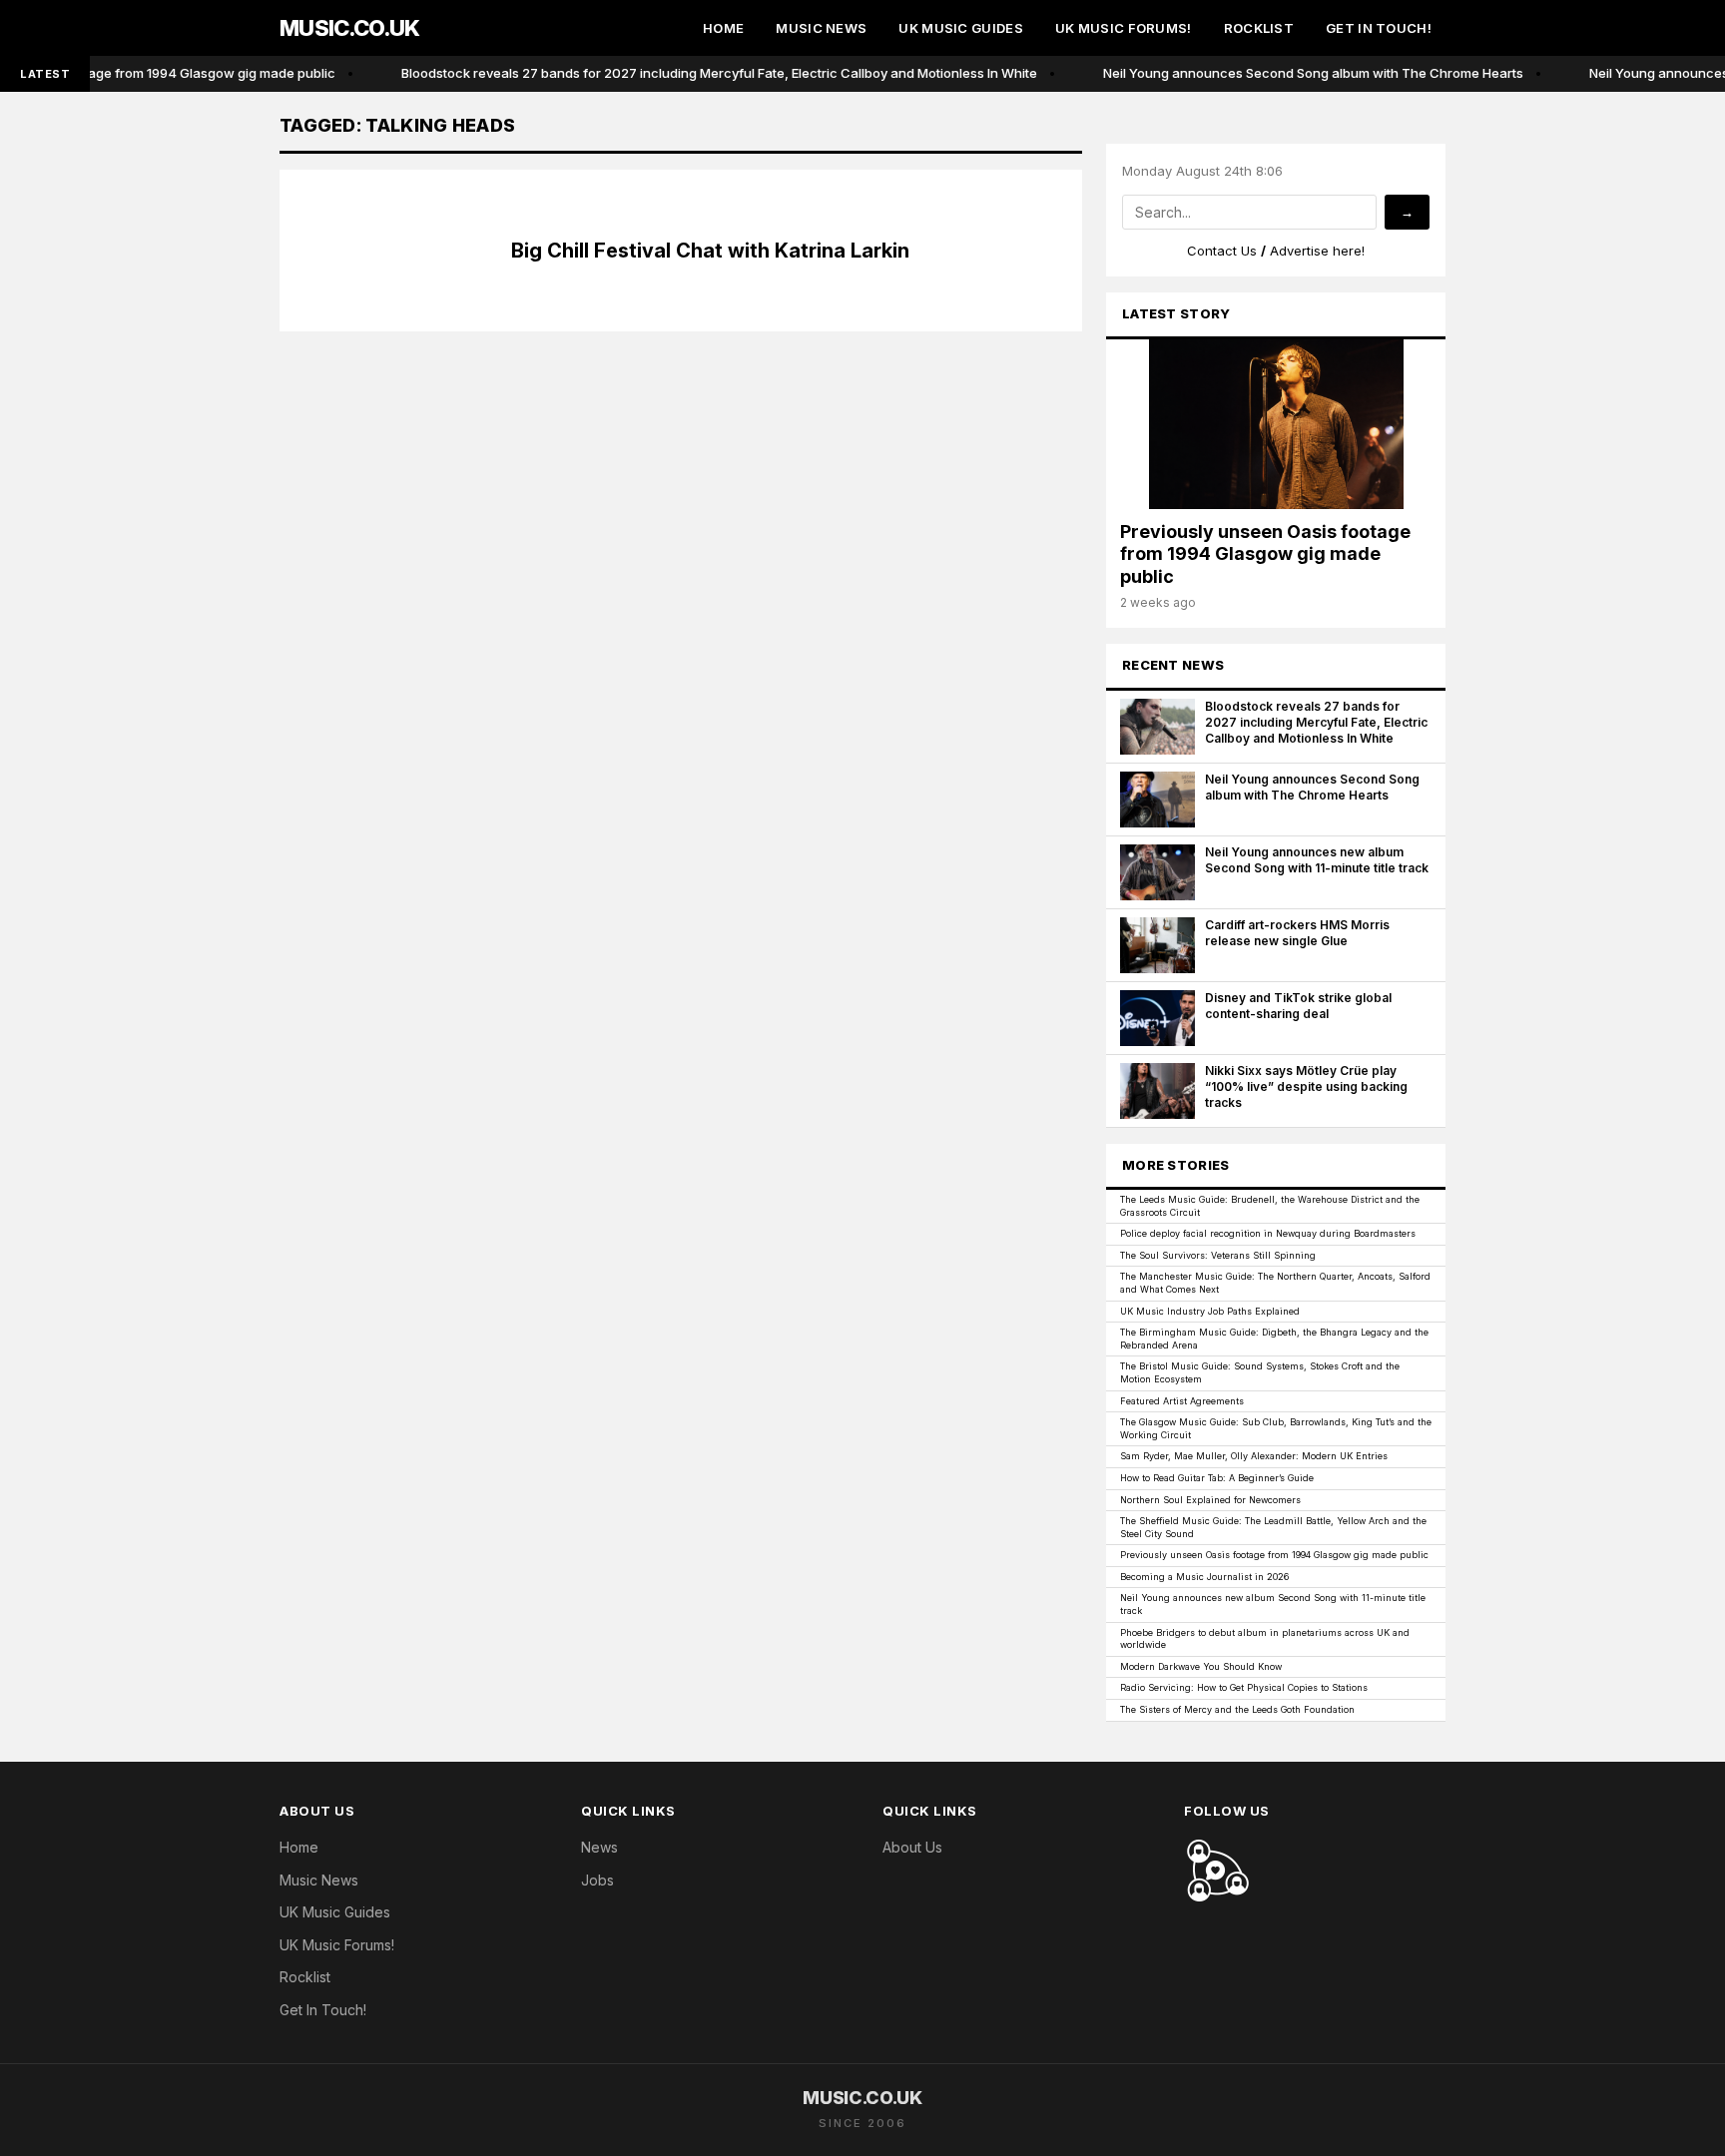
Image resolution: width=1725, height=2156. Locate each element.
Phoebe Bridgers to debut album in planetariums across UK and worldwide (1265, 1639)
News (599, 1847)
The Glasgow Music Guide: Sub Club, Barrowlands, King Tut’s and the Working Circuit (1276, 1428)
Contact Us (1222, 251)
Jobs (597, 1880)
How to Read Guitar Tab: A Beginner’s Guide (1217, 1478)
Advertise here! (1317, 251)
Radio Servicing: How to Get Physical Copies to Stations (1244, 1687)
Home (723, 28)
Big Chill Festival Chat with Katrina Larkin (710, 251)
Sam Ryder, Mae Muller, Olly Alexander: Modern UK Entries (1254, 1456)
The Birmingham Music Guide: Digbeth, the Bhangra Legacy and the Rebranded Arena (1274, 1339)
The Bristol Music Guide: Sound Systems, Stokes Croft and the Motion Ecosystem (1260, 1372)
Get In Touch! (1379, 28)
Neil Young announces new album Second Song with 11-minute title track (1273, 1604)
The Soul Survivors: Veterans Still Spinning (1218, 1255)
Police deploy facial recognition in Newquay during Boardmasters (1268, 1233)
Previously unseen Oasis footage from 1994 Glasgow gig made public (1274, 1555)
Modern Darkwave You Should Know (1201, 1666)
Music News (821, 28)
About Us (912, 1847)
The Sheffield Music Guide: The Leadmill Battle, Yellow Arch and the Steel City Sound (1273, 1527)
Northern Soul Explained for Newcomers (1210, 1500)
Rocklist (1259, 28)
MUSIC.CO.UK (350, 28)
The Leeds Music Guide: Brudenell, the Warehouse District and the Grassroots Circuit (1270, 1206)
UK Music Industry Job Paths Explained (1210, 1311)
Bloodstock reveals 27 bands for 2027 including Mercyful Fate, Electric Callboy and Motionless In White (705, 73)
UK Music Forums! (1124, 28)
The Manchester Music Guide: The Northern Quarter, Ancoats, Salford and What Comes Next (1275, 1283)
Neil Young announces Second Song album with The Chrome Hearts (1299, 73)
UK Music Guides (961, 28)
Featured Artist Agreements (1182, 1401)
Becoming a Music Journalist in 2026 (1204, 1577)
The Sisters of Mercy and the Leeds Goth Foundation (1237, 1709)
